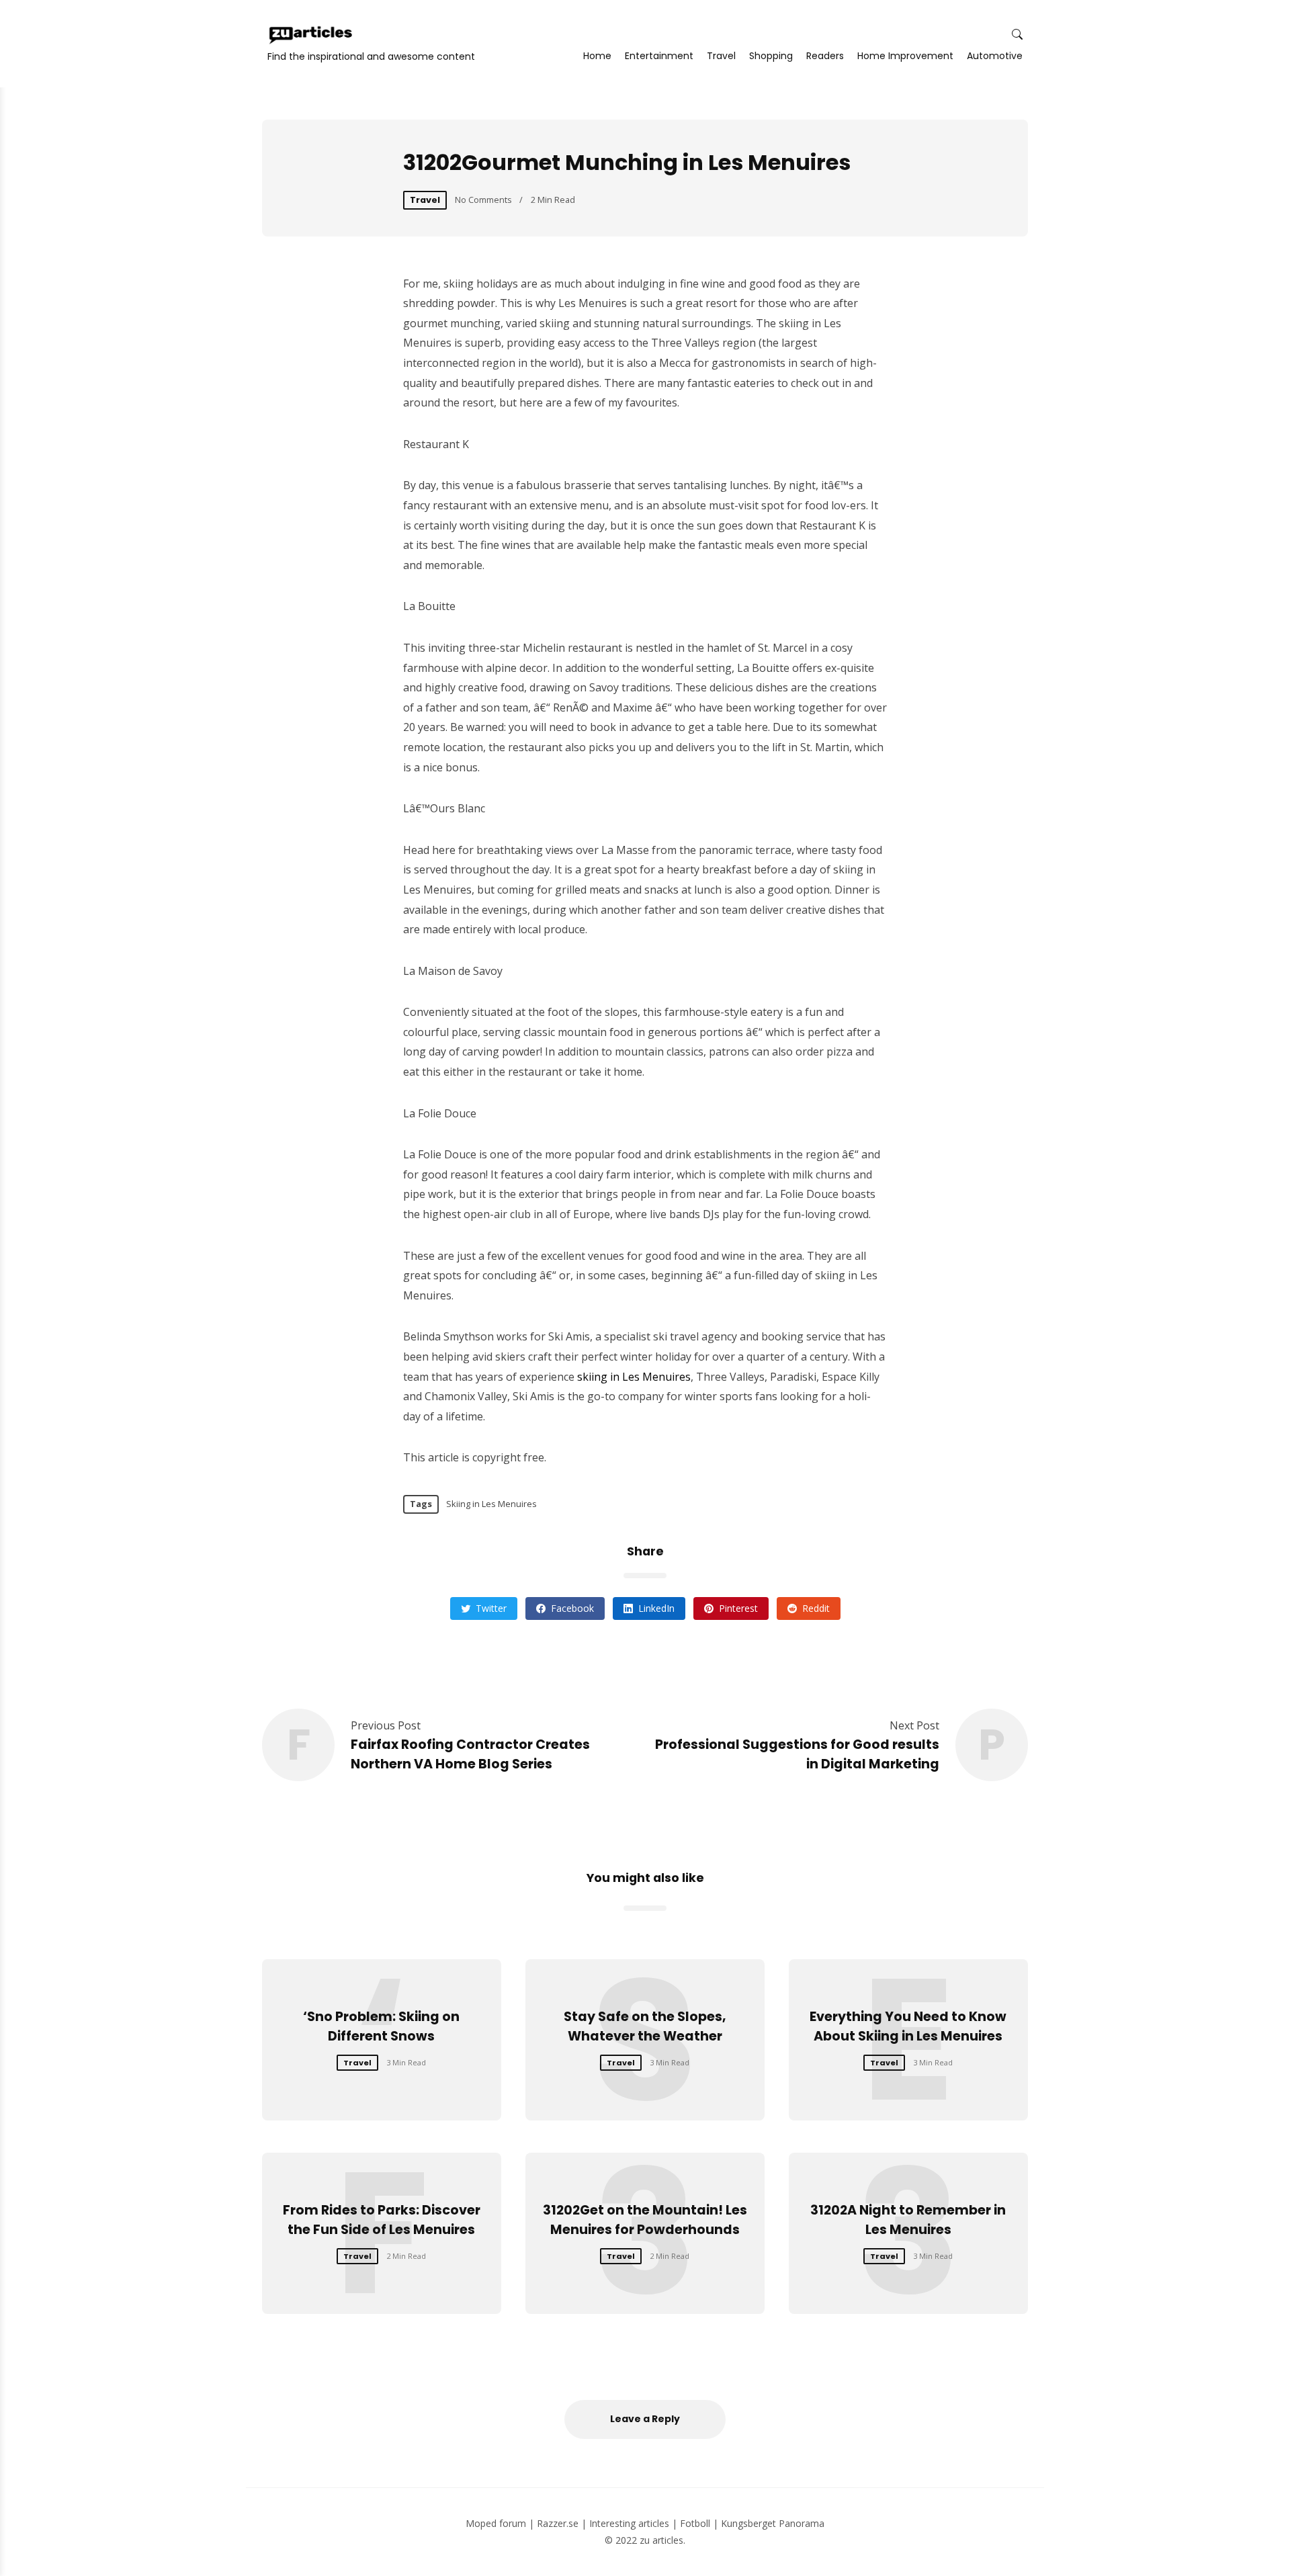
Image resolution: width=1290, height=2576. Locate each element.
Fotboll (695, 2523)
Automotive (995, 56)
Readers (825, 56)
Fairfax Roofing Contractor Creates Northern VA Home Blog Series (470, 1754)
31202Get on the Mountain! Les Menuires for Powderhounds (645, 2220)
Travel (721, 56)
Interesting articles (629, 2523)
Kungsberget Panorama (773, 2523)
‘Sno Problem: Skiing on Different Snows (381, 2026)
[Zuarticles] (312, 35)
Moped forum (496, 2523)
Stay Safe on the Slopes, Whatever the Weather (645, 2026)
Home (597, 56)
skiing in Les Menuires (634, 1377)
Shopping (771, 56)
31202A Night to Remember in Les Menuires (908, 2220)
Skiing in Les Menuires (491, 1504)
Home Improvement (905, 56)
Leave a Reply (645, 2419)
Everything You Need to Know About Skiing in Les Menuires (908, 2026)
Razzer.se (558, 2523)
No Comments (483, 200)
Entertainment (659, 56)
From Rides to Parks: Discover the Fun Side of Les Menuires (382, 2220)
